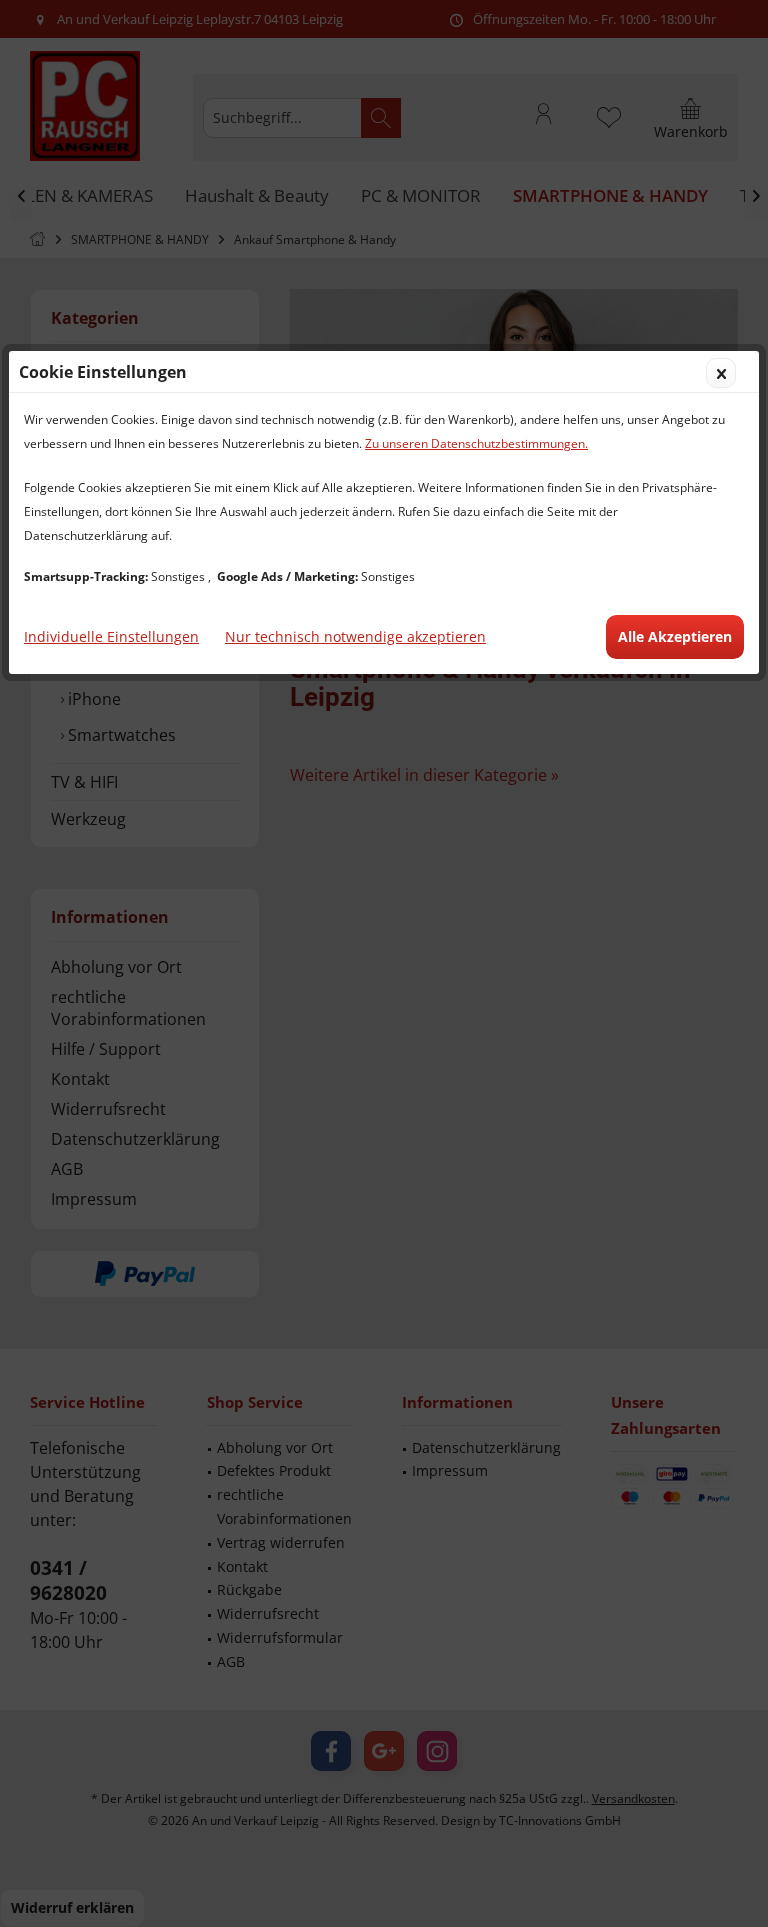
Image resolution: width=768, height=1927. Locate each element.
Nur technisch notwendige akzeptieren (355, 636)
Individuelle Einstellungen (111, 636)
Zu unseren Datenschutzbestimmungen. (476, 443)
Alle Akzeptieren (675, 636)
